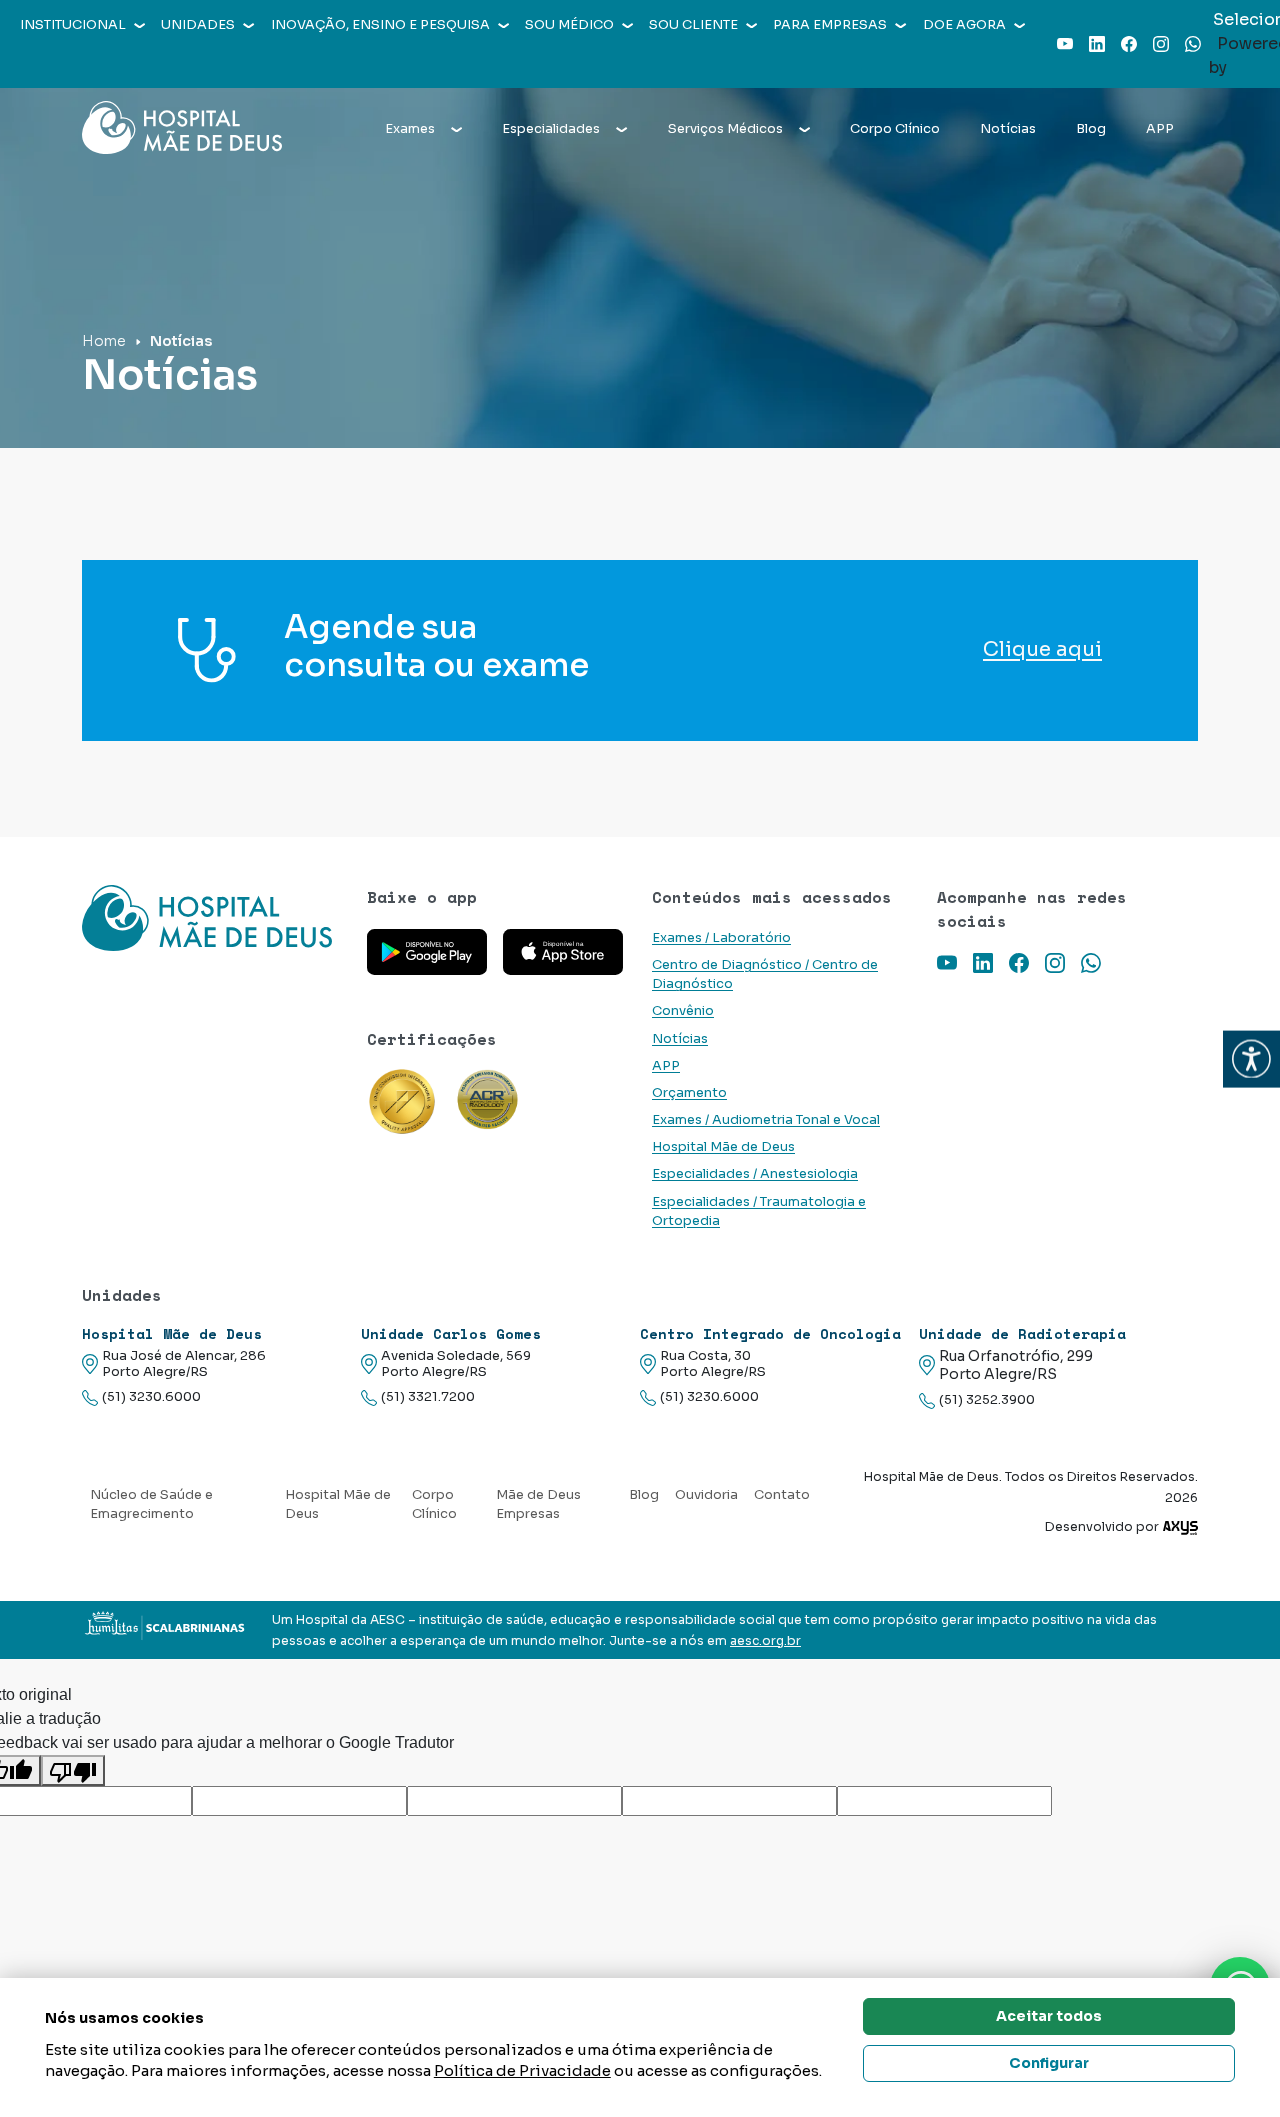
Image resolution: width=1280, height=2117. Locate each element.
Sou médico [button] (569, 25)
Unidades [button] (198, 25)
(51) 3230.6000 (151, 1397)
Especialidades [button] (551, 129)
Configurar (1049, 2063)
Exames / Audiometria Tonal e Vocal (766, 1120)
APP (1160, 129)
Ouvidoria (706, 1495)
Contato (782, 1495)
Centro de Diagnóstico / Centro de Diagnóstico (765, 974)
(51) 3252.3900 (987, 1400)
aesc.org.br (765, 1641)
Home (104, 341)
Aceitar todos (1049, 2016)
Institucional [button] (73, 25)
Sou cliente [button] (693, 25)
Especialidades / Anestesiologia (755, 1174)
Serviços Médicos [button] (725, 129)
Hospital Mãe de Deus (723, 1147)
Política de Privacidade (522, 2070)
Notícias (1008, 129)
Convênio (683, 1011)
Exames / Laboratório (721, 938)
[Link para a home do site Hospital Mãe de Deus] (212, 918)
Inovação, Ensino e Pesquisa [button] (380, 25)
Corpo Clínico (895, 129)
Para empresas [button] (830, 25)
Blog (1091, 129)
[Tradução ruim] (73, 1770)
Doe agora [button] (964, 25)
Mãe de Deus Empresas (538, 1504)
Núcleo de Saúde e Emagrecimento (151, 1504)
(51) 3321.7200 (428, 1397)
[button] (1251, 1058)
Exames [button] (410, 129)
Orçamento (689, 1093)
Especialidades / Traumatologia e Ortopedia (759, 1211)
